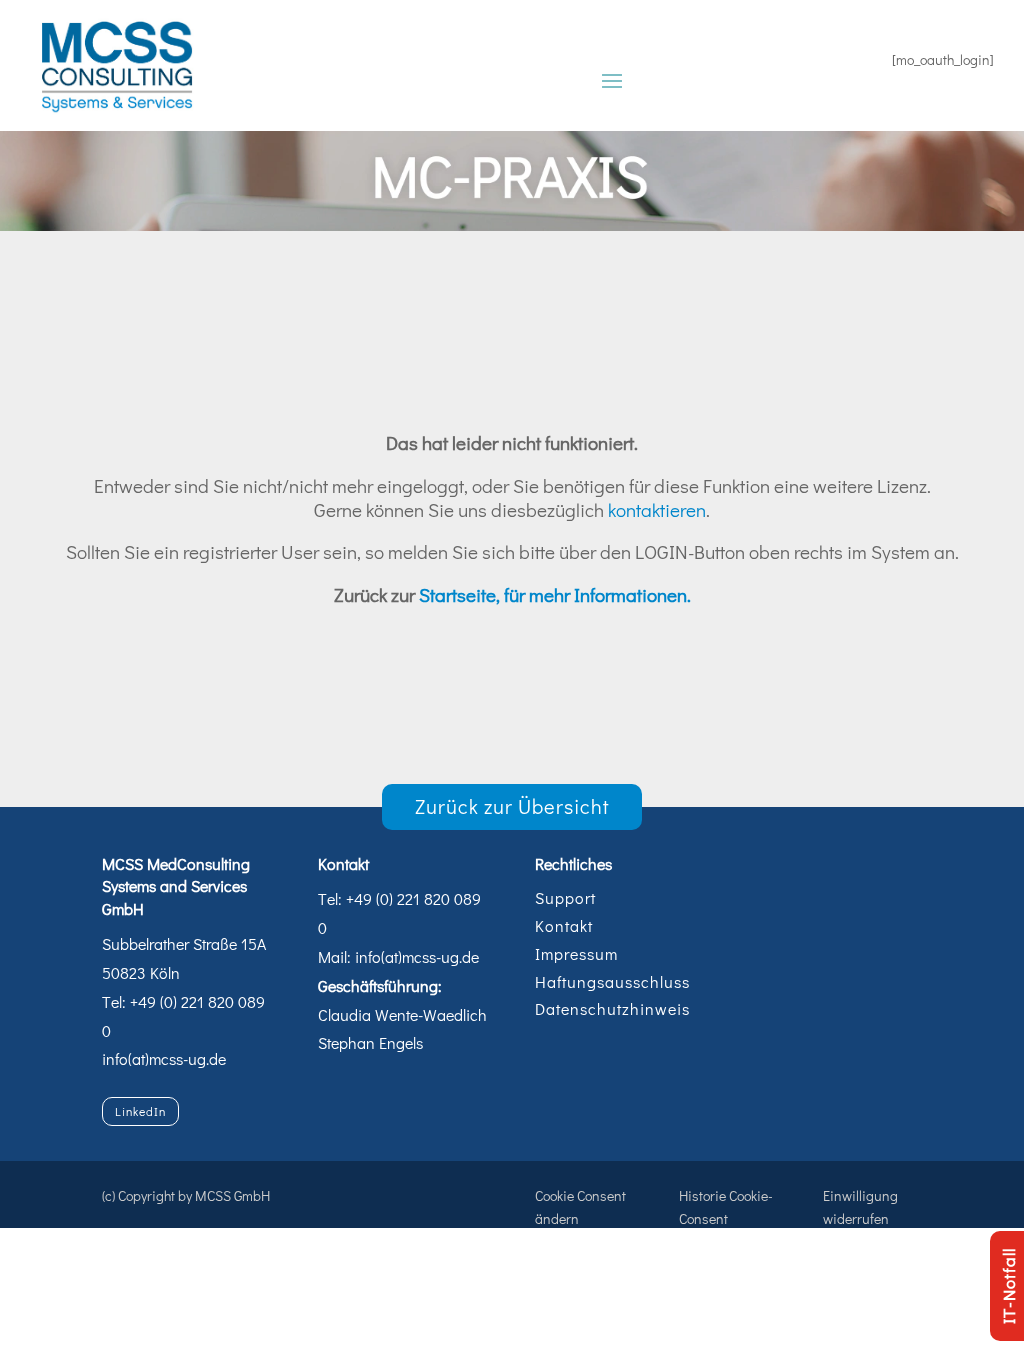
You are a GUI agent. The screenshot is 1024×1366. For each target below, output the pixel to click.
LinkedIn (140, 1111)
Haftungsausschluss (612, 981)
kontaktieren (657, 509)
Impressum (576, 953)
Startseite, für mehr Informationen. (555, 594)
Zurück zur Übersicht (512, 806)
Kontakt (564, 925)
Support (565, 897)
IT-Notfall (1008, 1286)
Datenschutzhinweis (612, 1008)
